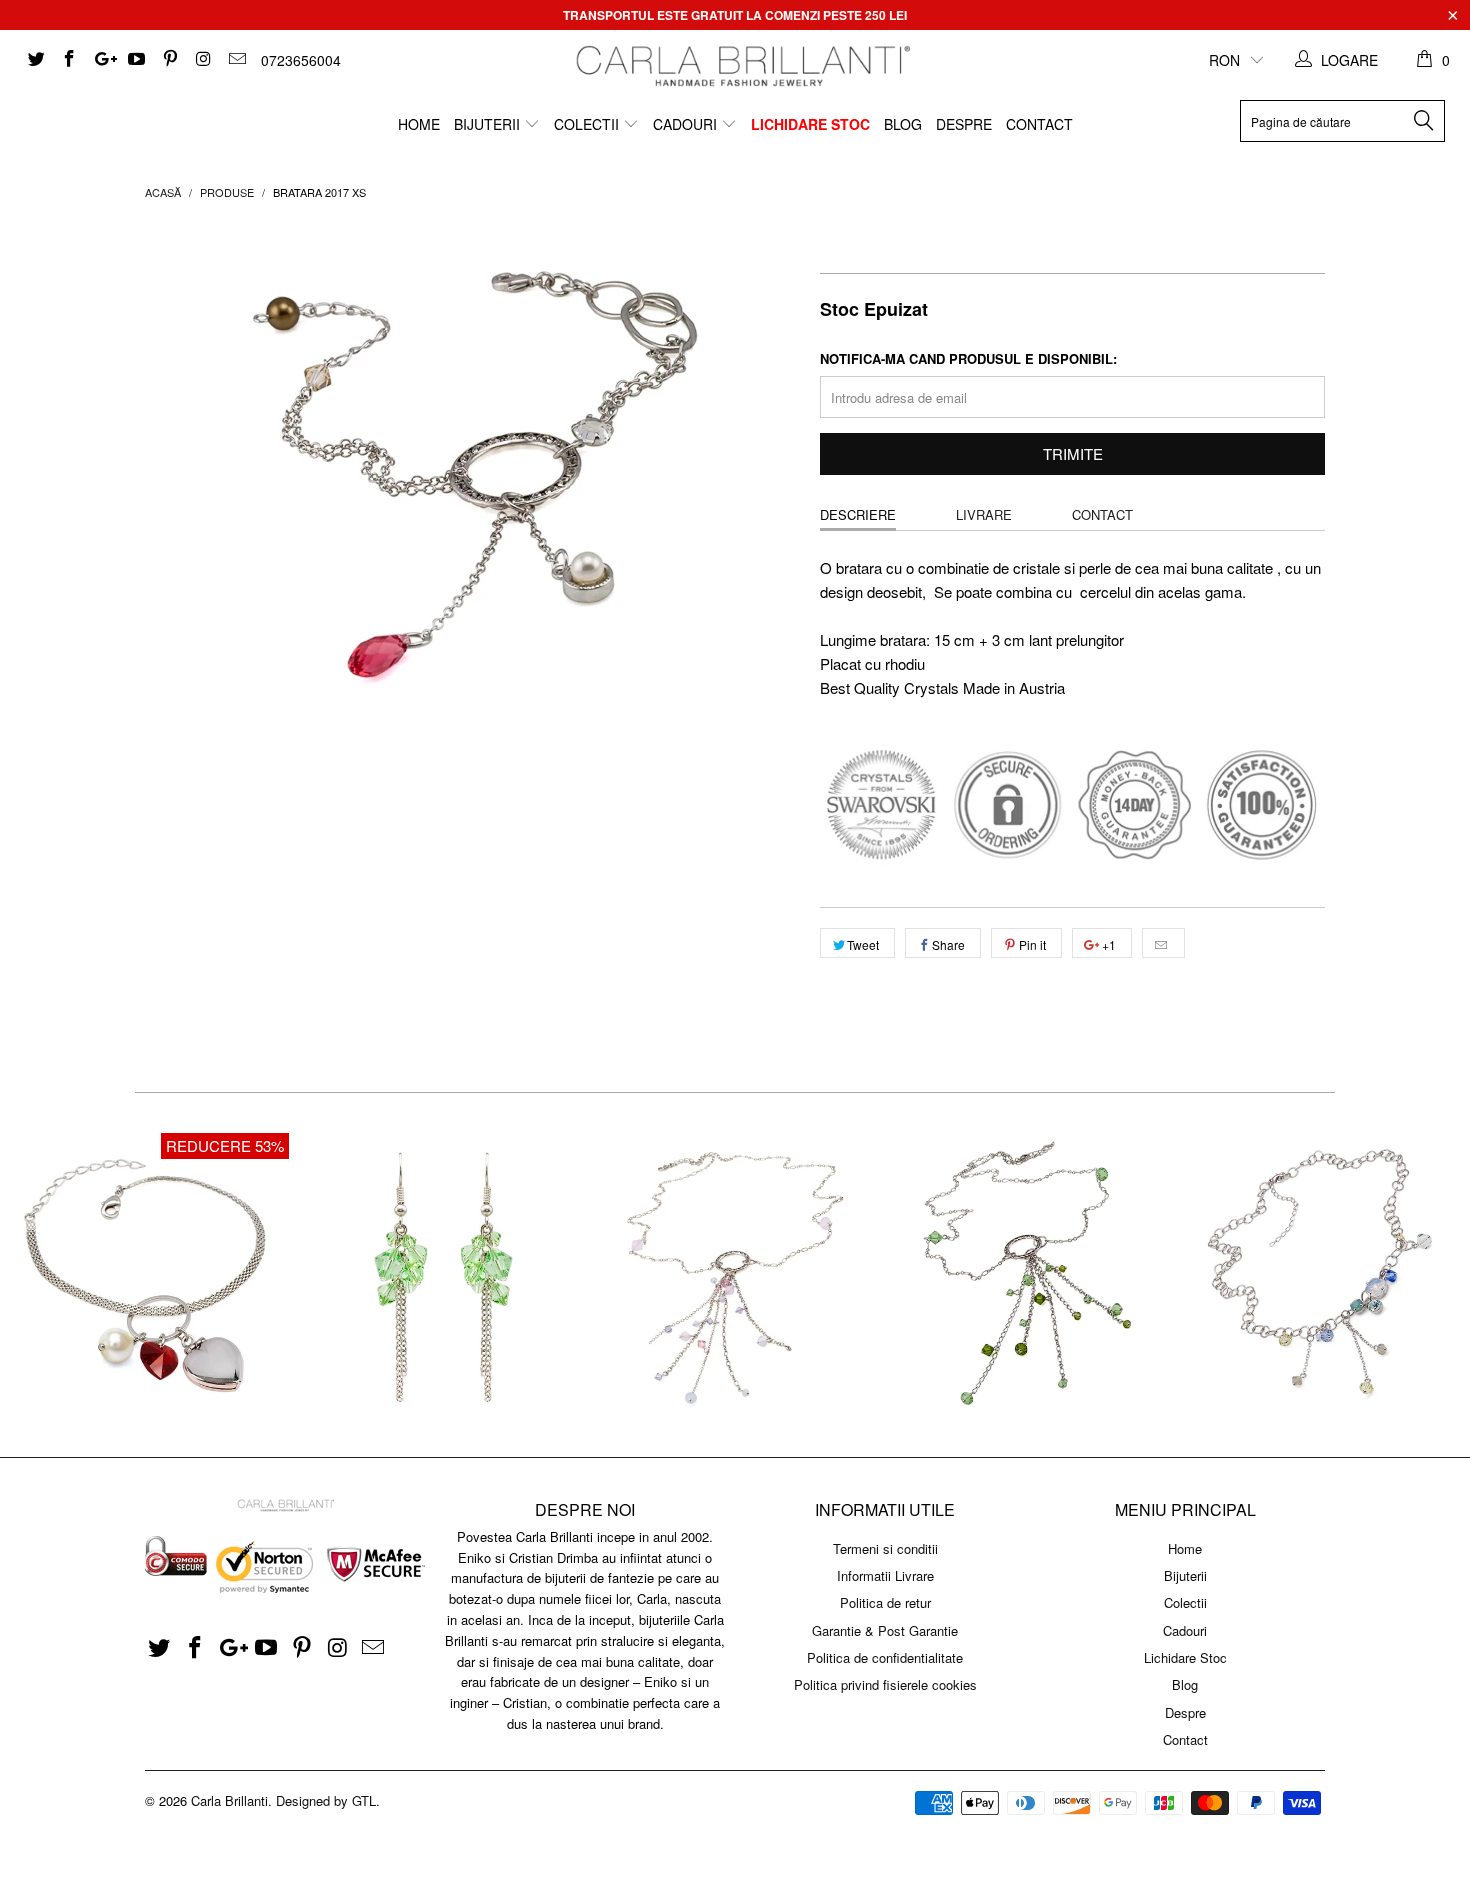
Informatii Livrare (885, 1575)
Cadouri (687, 124)
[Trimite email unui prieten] (1163, 943)
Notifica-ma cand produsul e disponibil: (968, 358)
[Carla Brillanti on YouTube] (136, 60)
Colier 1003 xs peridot (1029, 1275)
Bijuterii (489, 124)
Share (948, 944)
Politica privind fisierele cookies (885, 1684)
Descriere (858, 514)
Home (419, 124)
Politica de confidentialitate (885, 1657)
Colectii (588, 124)
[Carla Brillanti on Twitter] (35, 60)
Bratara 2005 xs (147, 1275)
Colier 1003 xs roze (735, 1275)
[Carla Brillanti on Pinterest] (169, 60)
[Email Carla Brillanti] (236, 60)
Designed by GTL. (328, 1800)
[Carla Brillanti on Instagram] (203, 60)
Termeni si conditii (885, 1548)
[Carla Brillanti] (740, 66)
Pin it (1032, 944)
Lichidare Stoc (810, 124)
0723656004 (301, 60)
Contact (1039, 124)
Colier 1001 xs (1323, 1275)
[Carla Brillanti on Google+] (102, 60)
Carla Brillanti (229, 1800)
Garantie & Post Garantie (885, 1630)
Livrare (984, 514)
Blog (903, 124)
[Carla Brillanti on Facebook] (69, 60)
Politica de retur (885, 1602)
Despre (964, 124)
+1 (1107, 944)
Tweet (863, 944)
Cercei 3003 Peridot (441, 1275)
